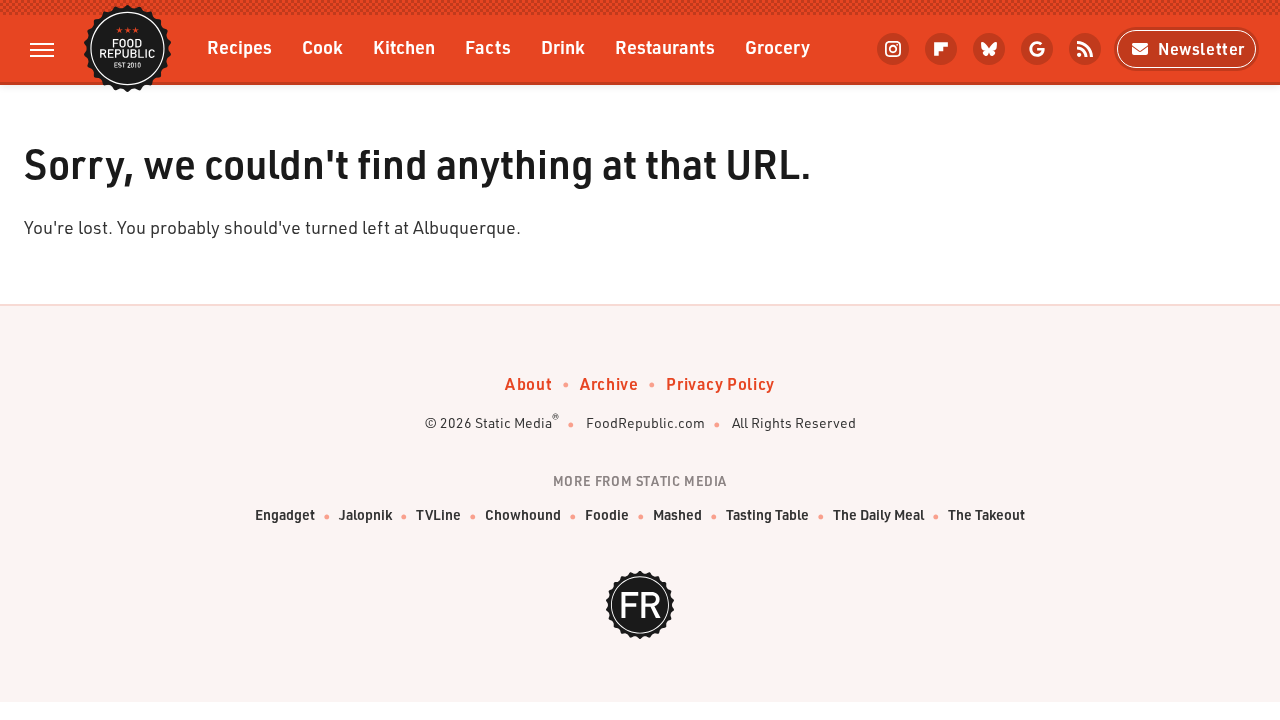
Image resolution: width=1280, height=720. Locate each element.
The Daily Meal (878, 514)
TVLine (438, 514)
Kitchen (404, 46)
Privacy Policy (720, 383)
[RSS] (1085, 49)
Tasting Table (767, 514)
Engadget (285, 514)
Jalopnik (365, 514)
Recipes (239, 46)
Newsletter (1201, 48)
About (528, 383)
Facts (488, 46)
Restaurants (665, 46)
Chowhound (523, 514)
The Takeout (986, 514)
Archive (609, 383)
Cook (322, 46)
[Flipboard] (941, 49)
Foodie (607, 514)
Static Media (513, 422)
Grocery (777, 46)
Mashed (677, 514)
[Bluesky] (989, 49)
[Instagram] (893, 49)
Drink (563, 46)
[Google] (1037, 49)
